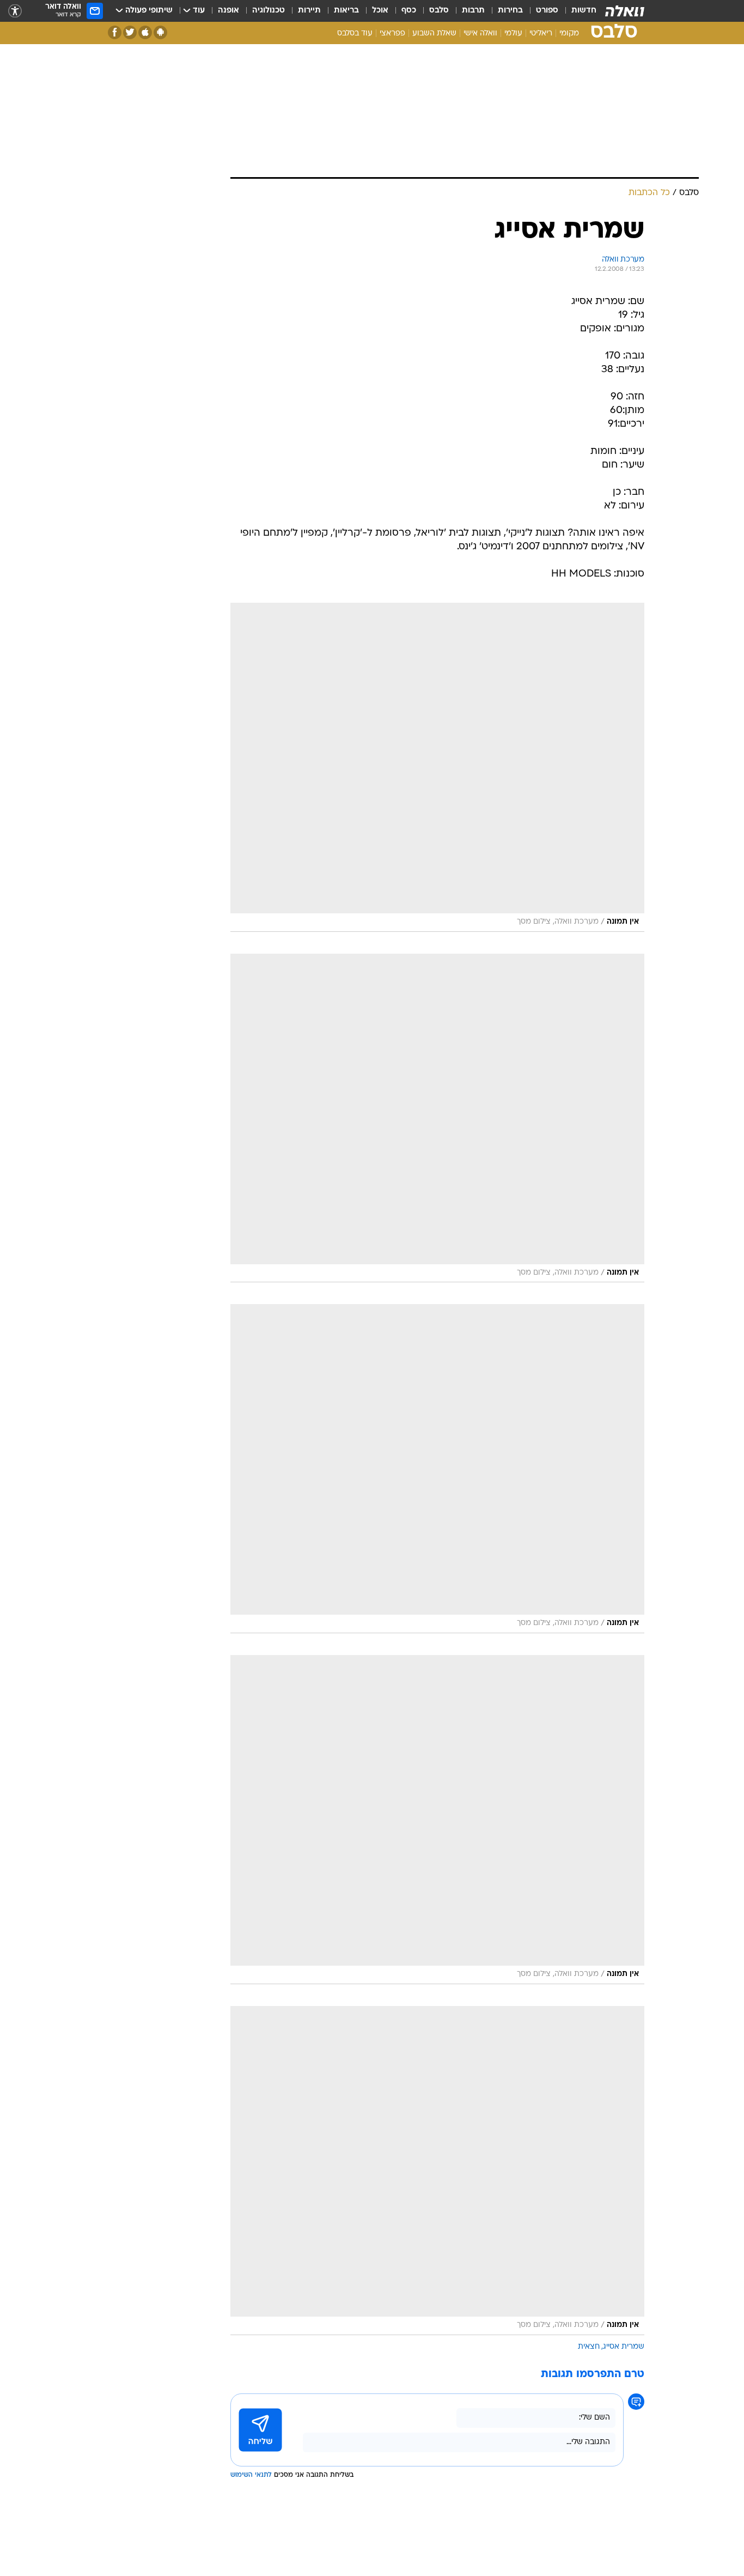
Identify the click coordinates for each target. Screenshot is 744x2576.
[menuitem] (577, 11)
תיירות (309, 11)
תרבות (473, 11)
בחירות (510, 11)
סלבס (439, 11)
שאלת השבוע (434, 34)
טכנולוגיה (269, 11)
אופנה (228, 11)
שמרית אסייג (624, 2347)
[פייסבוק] (115, 32)
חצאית (589, 2347)
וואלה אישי (480, 34)
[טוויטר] (130, 32)
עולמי (513, 34)
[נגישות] (15, 11)
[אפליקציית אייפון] (145, 32)
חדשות (584, 11)
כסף (409, 11)
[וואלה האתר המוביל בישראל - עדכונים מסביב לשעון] (625, 11)
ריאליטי (541, 34)
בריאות (346, 11)
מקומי (569, 34)
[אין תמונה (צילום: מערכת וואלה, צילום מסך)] (437, 767)
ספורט (547, 11)
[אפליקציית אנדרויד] (160, 32)
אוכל (380, 11)
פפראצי (392, 34)
